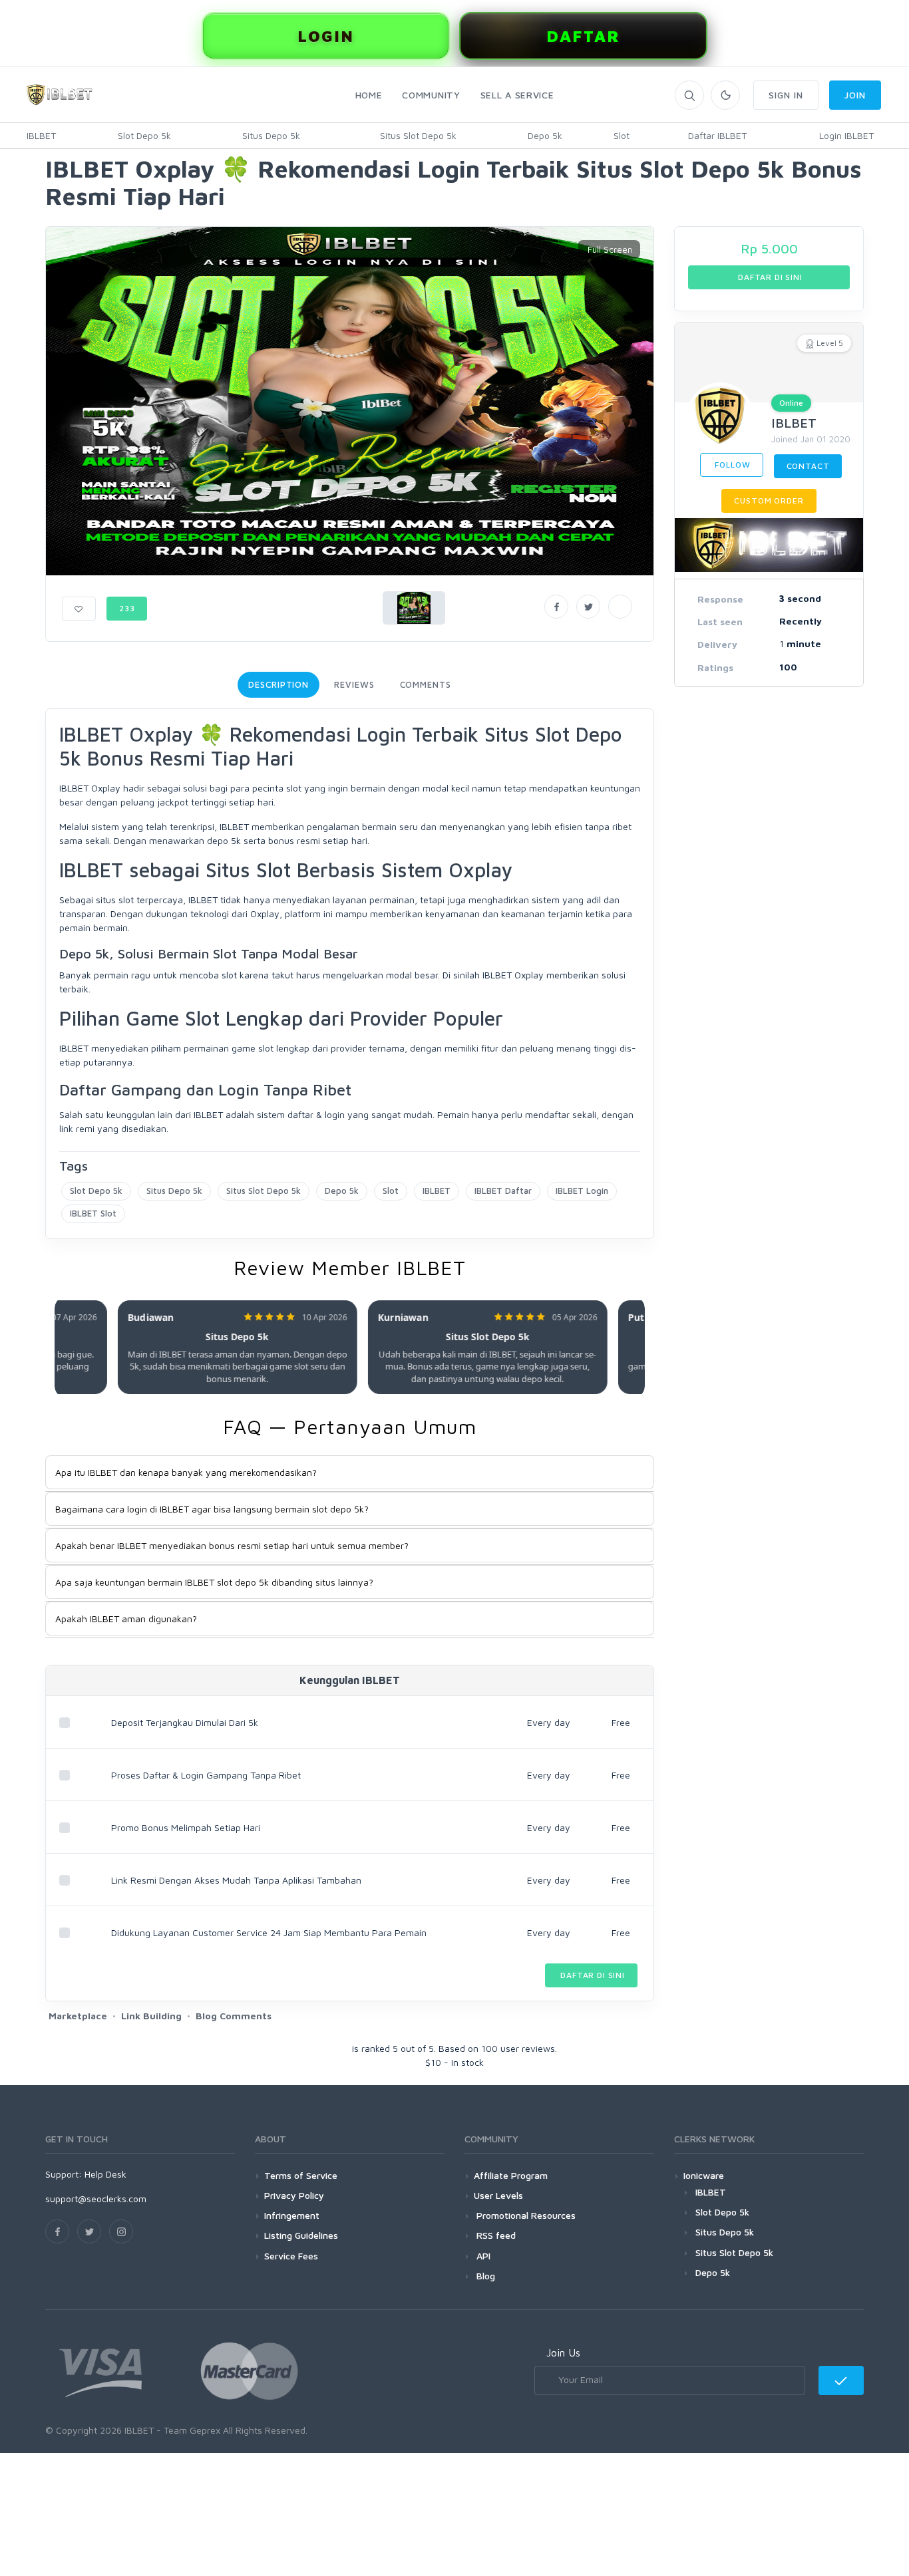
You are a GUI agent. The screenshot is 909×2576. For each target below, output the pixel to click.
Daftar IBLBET (717, 135)
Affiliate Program (511, 2175)
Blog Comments (234, 2016)
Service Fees (291, 2256)
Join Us (563, 2353)
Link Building (151, 2016)
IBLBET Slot (93, 1213)
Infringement (292, 2215)
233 (127, 608)
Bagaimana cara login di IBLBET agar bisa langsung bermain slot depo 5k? (212, 1509)
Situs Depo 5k (271, 135)
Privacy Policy (294, 2195)
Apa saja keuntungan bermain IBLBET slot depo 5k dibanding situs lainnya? (214, 1582)
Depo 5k (545, 135)
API (482, 2256)
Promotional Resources (525, 2215)
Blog (484, 2276)
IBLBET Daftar (503, 1191)
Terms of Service (301, 2175)
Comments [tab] (426, 684)
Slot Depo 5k (144, 135)
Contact (808, 466)
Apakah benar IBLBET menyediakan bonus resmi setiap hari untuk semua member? (232, 1545)
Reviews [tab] (354, 684)
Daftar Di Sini (591, 1975)
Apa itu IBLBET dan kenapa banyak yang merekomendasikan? (186, 1472)
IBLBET (41, 135)
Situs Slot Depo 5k (418, 135)
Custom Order (769, 501)
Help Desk (105, 2174)
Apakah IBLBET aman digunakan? (126, 1619)
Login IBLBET (846, 135)
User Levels (498, 2195)
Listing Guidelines (301, 2235)
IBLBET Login (582, 1191)
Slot (622, 135)
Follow (732, 465)
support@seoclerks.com (96, 2199)
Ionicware (704, 2175)
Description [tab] (278, 684)
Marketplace (78, 2016)
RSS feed (495, 2235)
